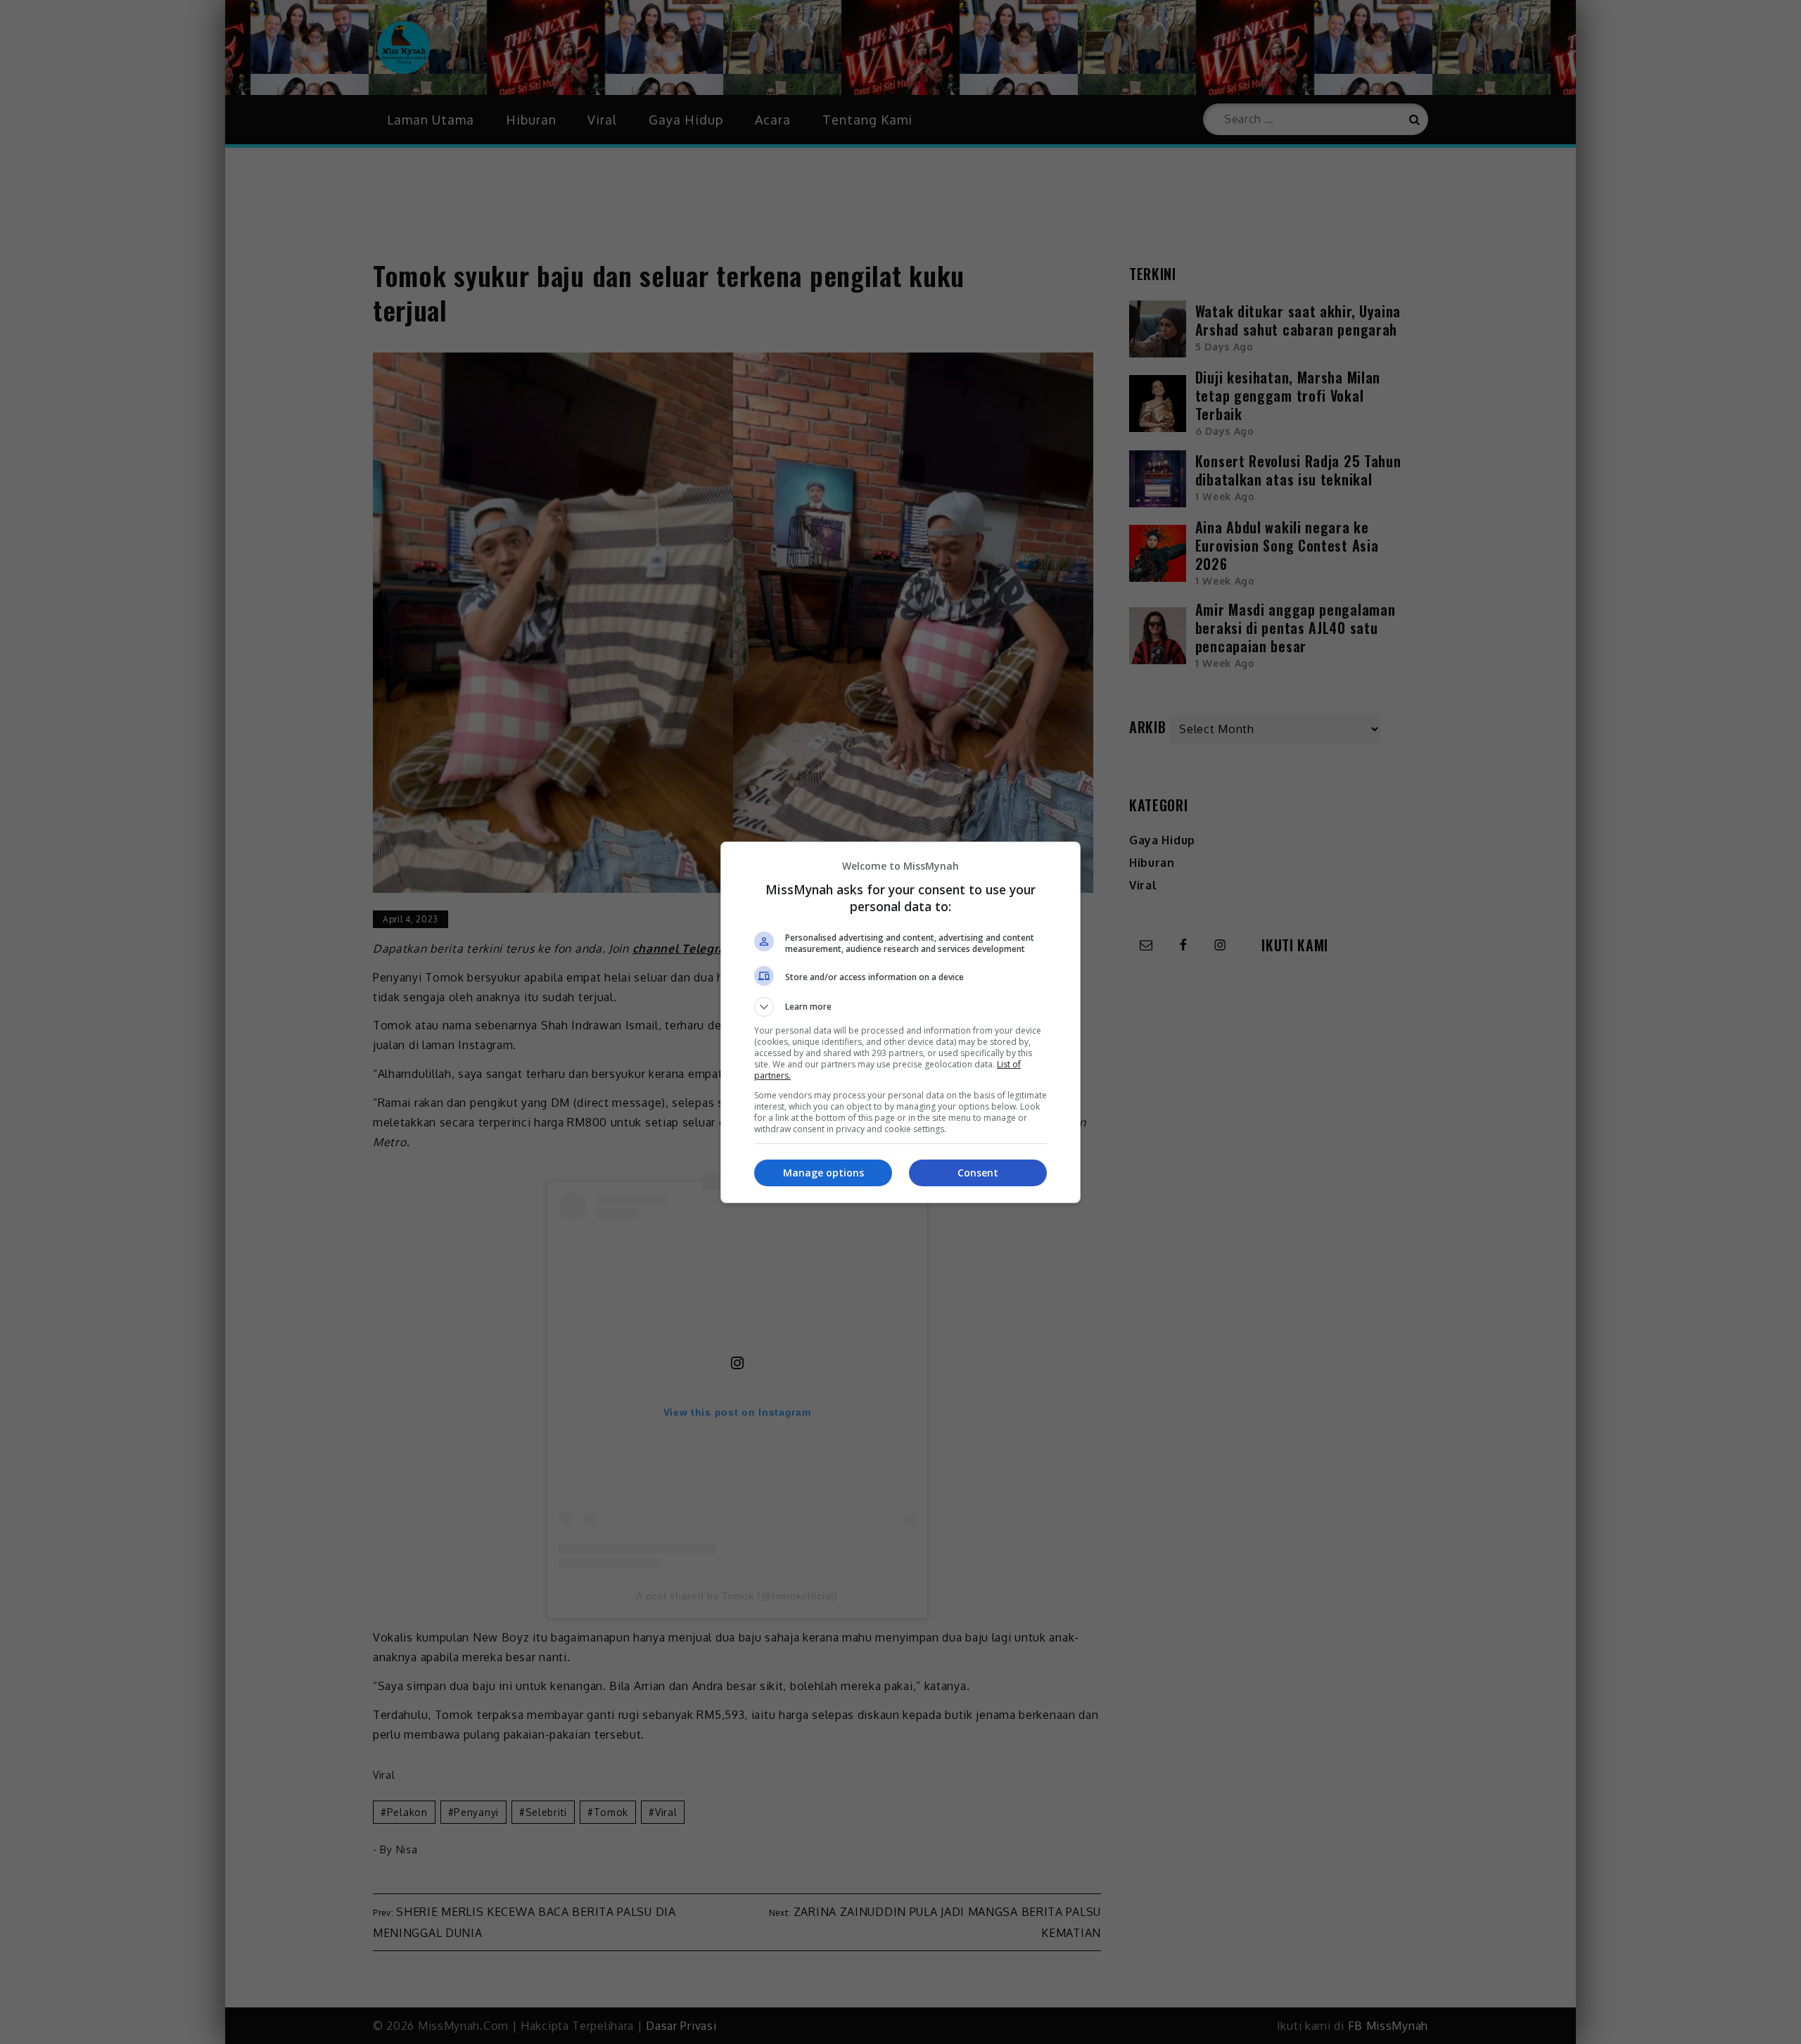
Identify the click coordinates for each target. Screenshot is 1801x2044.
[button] (900, 1007)
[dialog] (900, 1022)
